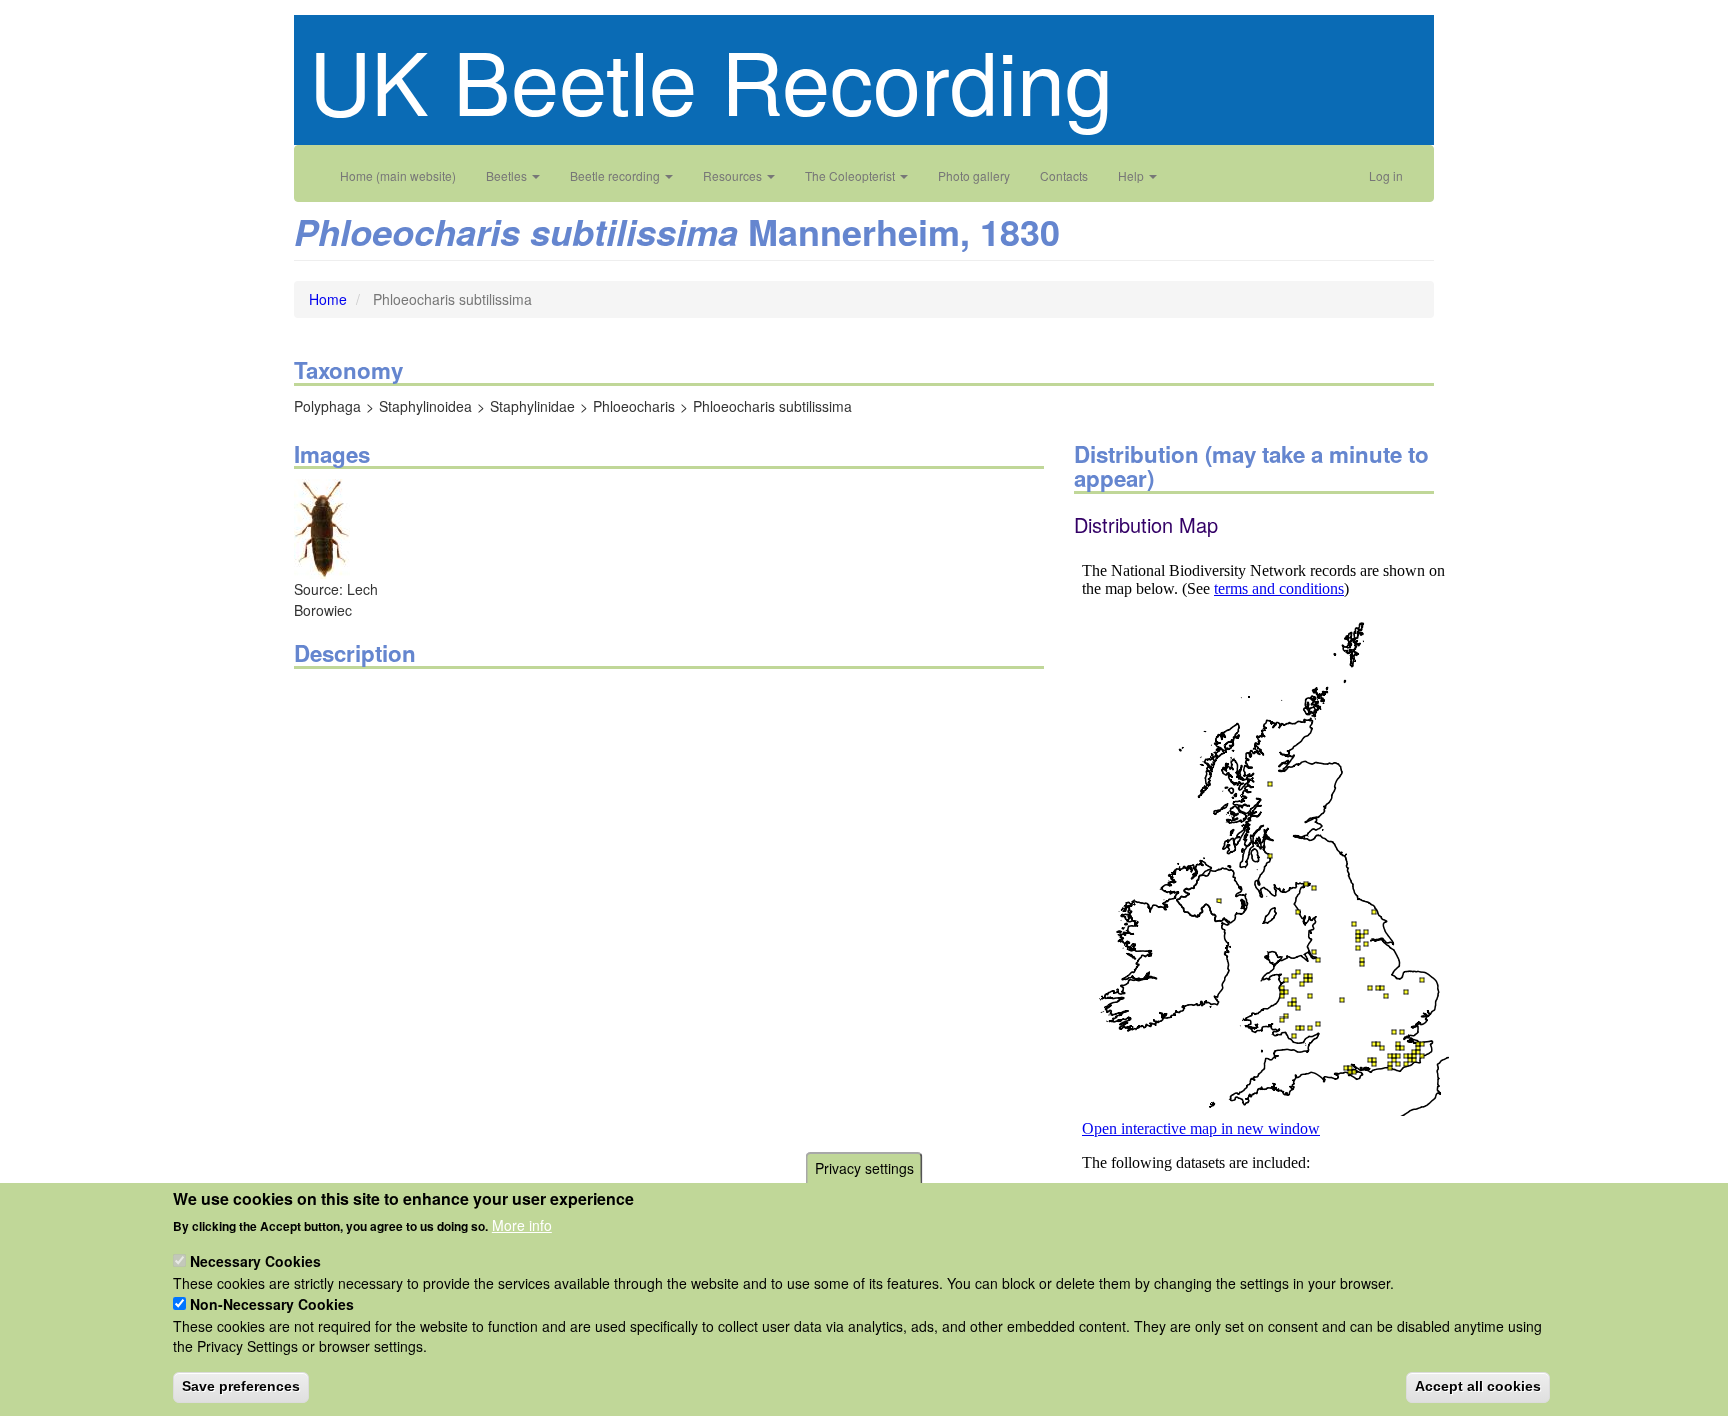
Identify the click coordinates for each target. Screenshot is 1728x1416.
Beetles (508, 175)
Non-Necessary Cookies (272, 1304)
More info (522, 1225)
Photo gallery (974, 175)
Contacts (1064, 175)
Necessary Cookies (255, 1261)
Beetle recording (616, 175)
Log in (1386, 175)
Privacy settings (864, 1168)
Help (1132, 175)
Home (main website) (398, 175)
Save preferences (241, 1386)
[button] (322, 527)
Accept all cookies (1478, 1386)
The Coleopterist (851, 175)
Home (328, 299)
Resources (734, 175)
